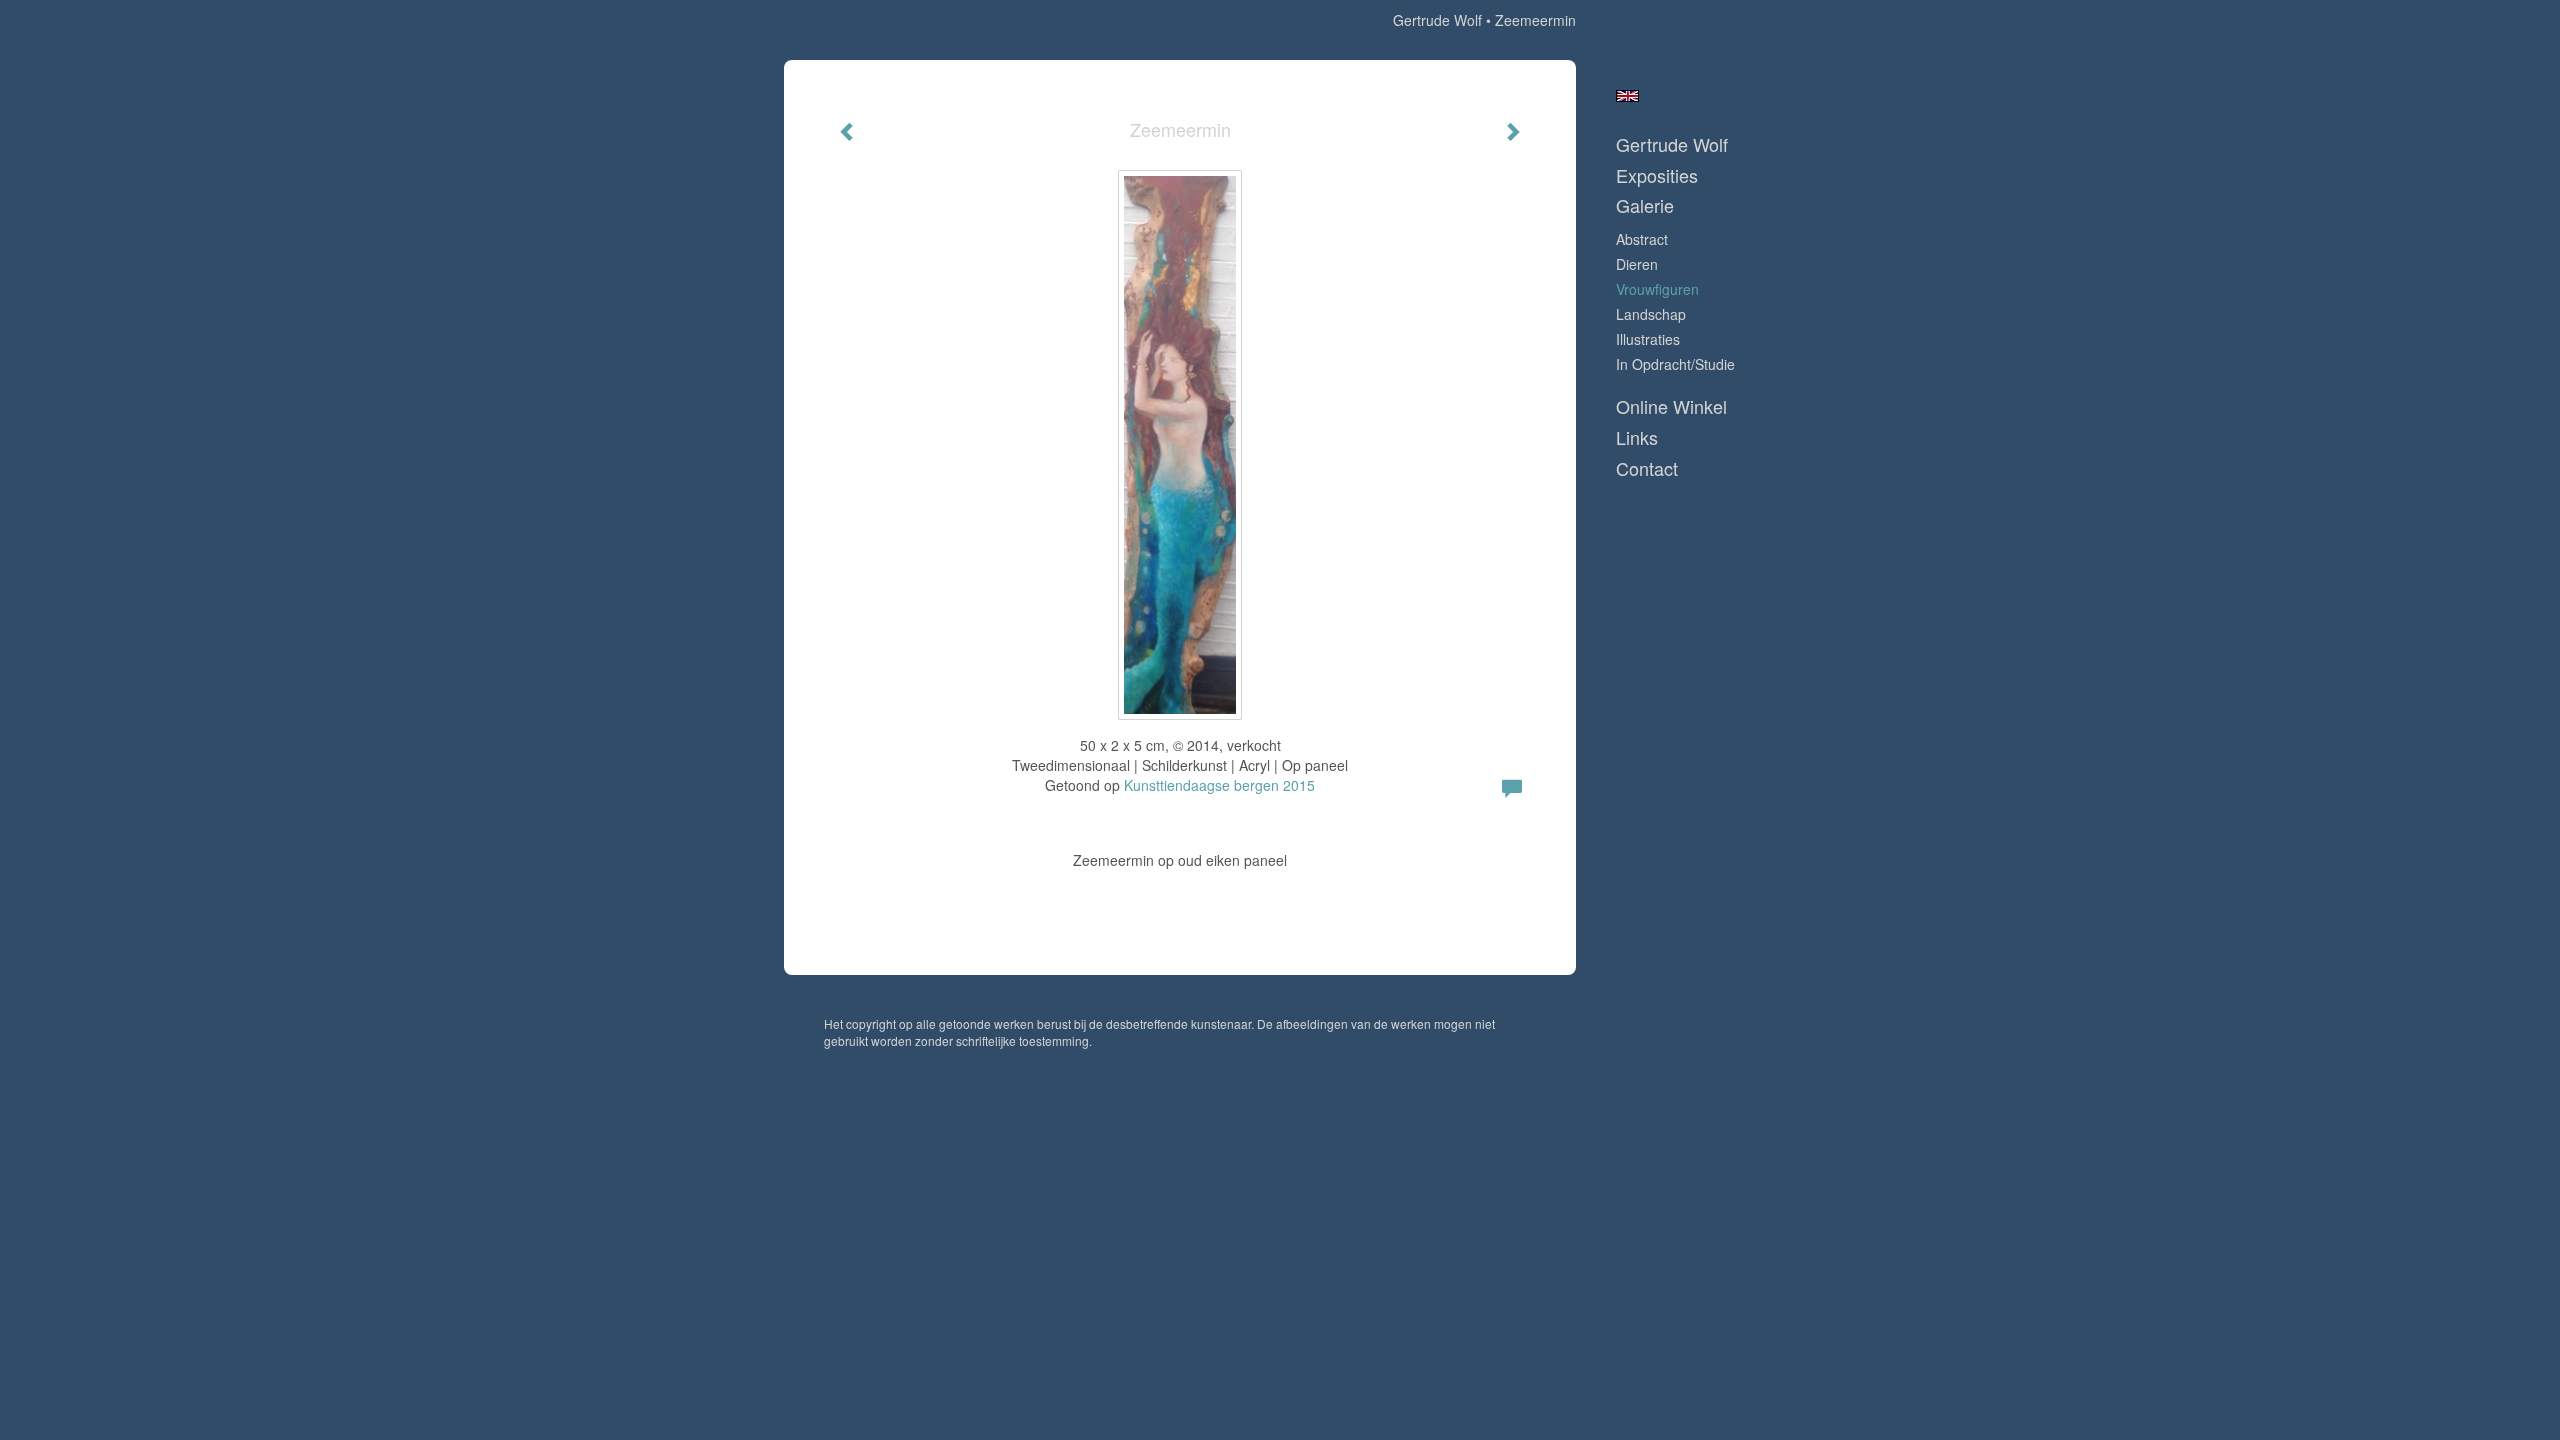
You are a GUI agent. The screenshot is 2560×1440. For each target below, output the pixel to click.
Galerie (1645, 205)
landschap (1651, 314)
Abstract (1642, 239)
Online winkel (1671, 406)
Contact (1647, 468)
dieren (1637, 264)
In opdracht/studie (1675, 364)
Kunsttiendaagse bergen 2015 (1219, 785)
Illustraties (1648, 339)
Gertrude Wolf (1437, 20)
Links (1637, 437)
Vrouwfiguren (1657, 289)
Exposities (1657, 175)
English (1627, 96)
